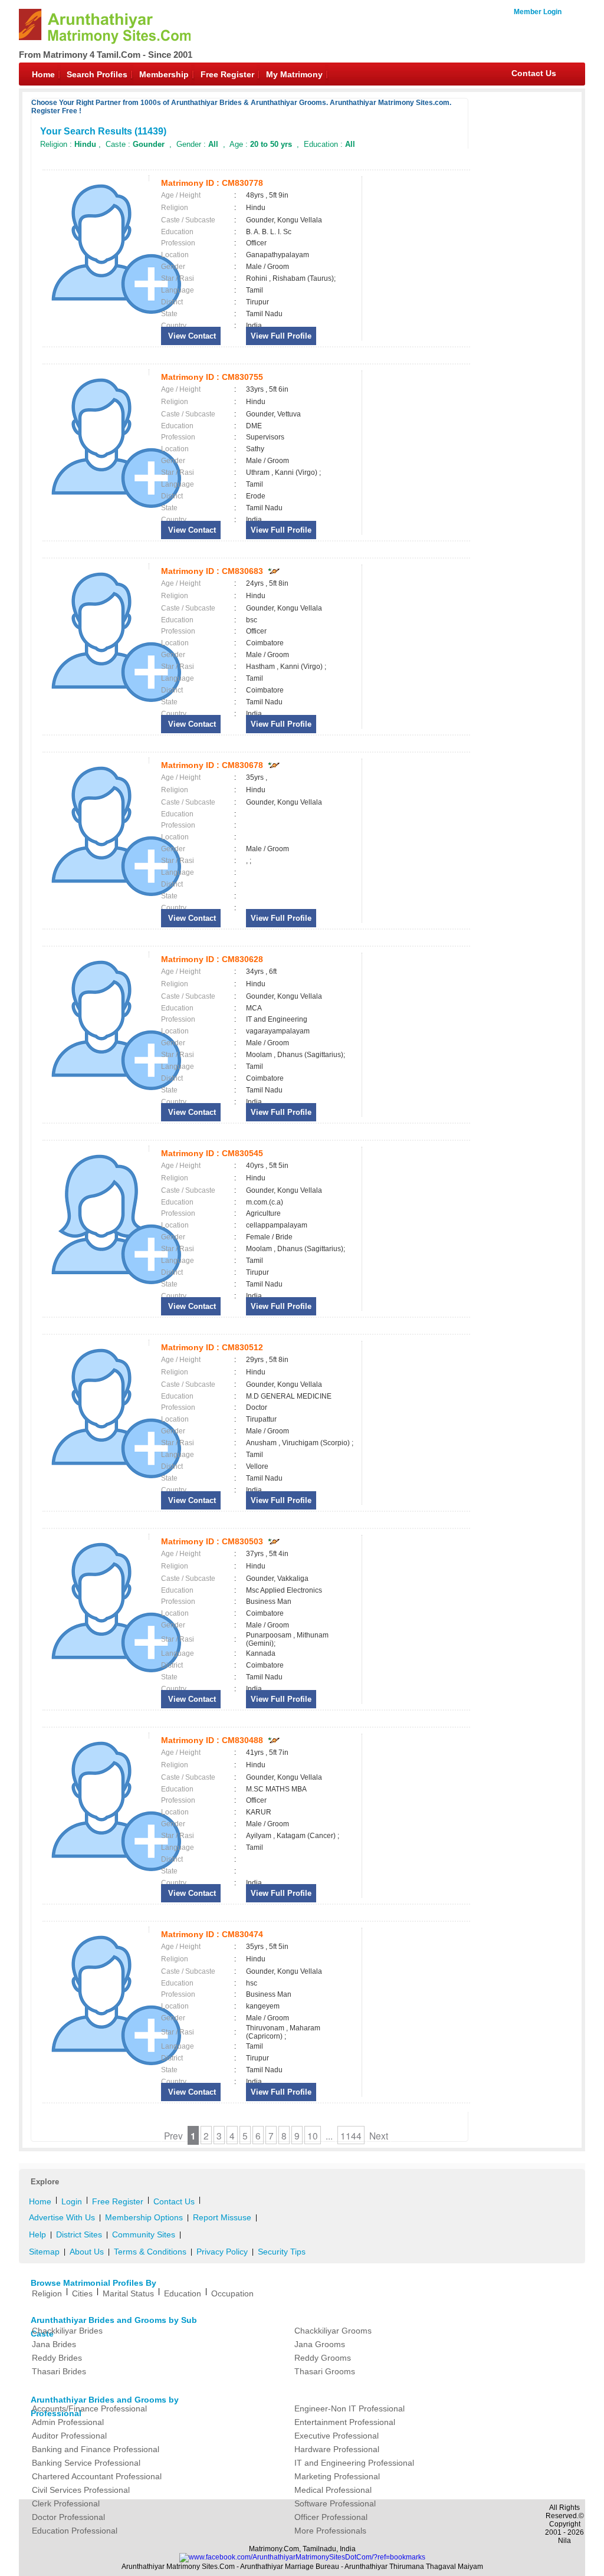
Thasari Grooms (325, 2371)
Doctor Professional (68, 2517)
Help (37, 2234)
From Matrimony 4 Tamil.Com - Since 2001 (106, 55)
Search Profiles (97, 74)
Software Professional (335, 2503)
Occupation (232, 2293)
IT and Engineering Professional (354, 2463)
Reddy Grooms (323, 2358)
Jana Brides (54, 2344)
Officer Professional (331, 2517)
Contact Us (534, 73)
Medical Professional (333, 2490)
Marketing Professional (337, 2476)
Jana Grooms (320, 2344)
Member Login (538, 12)
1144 (351, 2135)
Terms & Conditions (150, 2252)
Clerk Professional (66, 2503)
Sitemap (44, 2252)
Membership (164, 74)
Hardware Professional (337, 2449)
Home (43, 74)
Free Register (227, 74)
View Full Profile (281, 336)
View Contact (191, 336)
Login (72, 2201)
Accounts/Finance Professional (89, 2408)
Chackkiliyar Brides (67, 2331)
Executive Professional (337, 2436)
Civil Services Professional (81, 2490)
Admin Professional (68, 2422)
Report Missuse (222, 2217)
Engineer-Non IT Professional (349, 2408)
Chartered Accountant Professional (97, 2476)
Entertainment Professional (345, 2422)
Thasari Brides (59, 2371)
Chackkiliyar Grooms (333, 2331)
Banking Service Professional (86, 2463)
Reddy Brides (57, 2358)
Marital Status (128, 2293)
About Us (87, 2252)
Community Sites (144, 2234)
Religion (47, 2293)
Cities (82, 2293)
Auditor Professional (69, 2436)
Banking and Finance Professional (96, 2449)
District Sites (79, 2234)
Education (183, 2293)
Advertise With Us (62, 2217)
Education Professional (75, 2531)
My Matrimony (294, 74)
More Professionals (330, 2531)
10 (313, 2135)
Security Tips (282, 2252)
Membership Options (144, 2217)
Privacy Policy (222, 2252)
